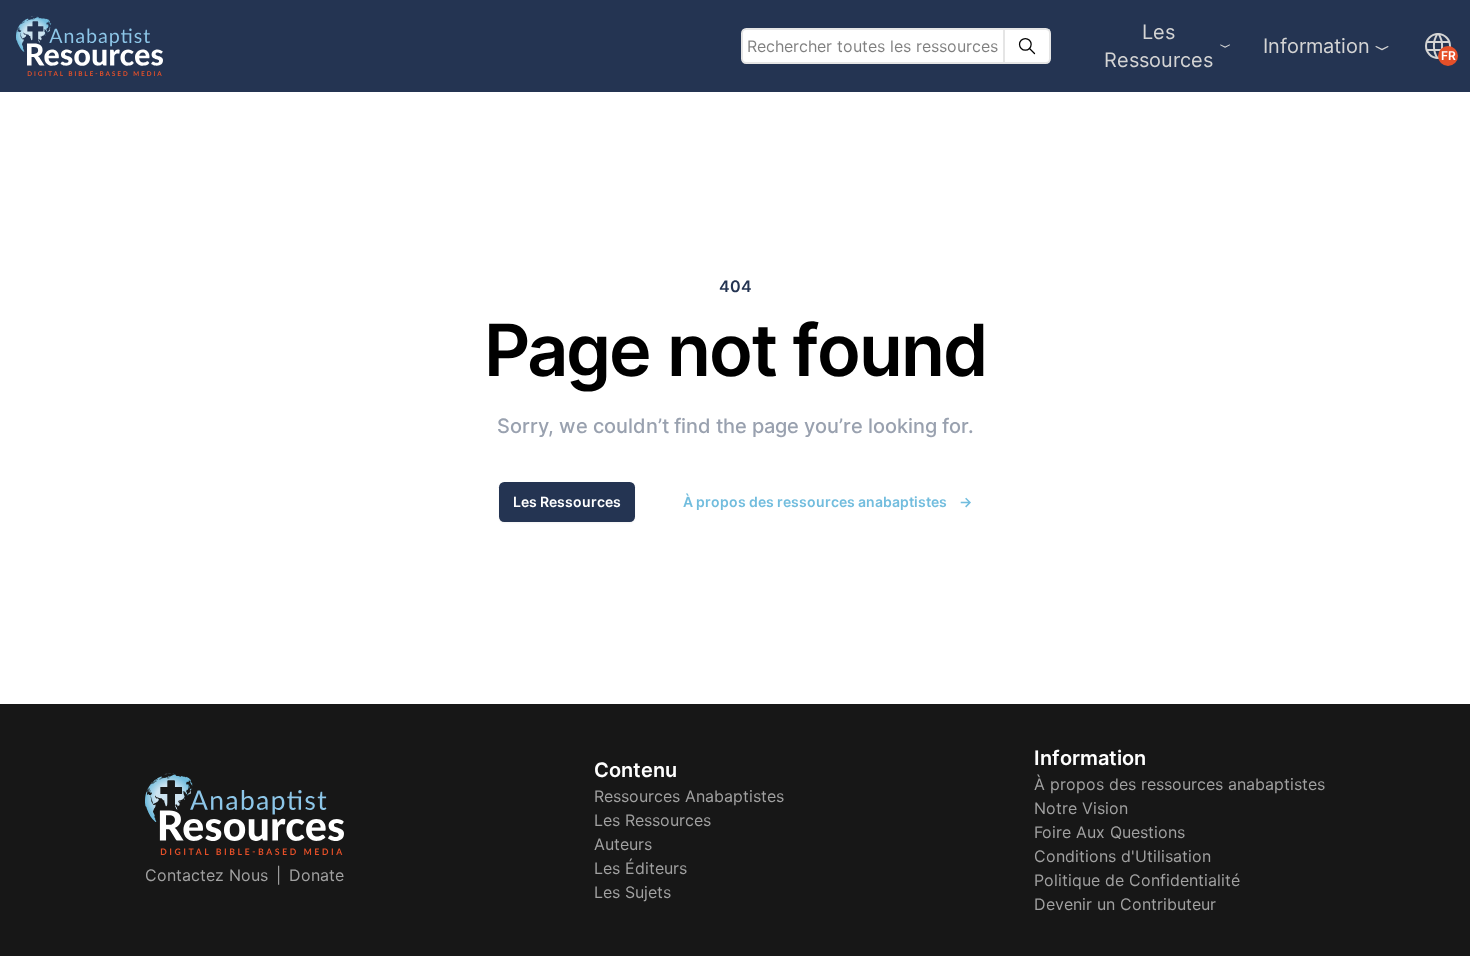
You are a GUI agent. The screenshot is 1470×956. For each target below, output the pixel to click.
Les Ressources (1158, 46)
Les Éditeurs (640, 868)
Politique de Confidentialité (1137, 880)
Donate (316, 875)
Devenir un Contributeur (1125, 904)
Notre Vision (1081, 808)
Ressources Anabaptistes (689, 796)
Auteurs (623, 844)
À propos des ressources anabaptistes (827, 501)
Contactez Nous (206, 875)
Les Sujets (632, 892)
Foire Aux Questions (1109, 832)
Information (1316, 46)
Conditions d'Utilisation (1122, 856)
